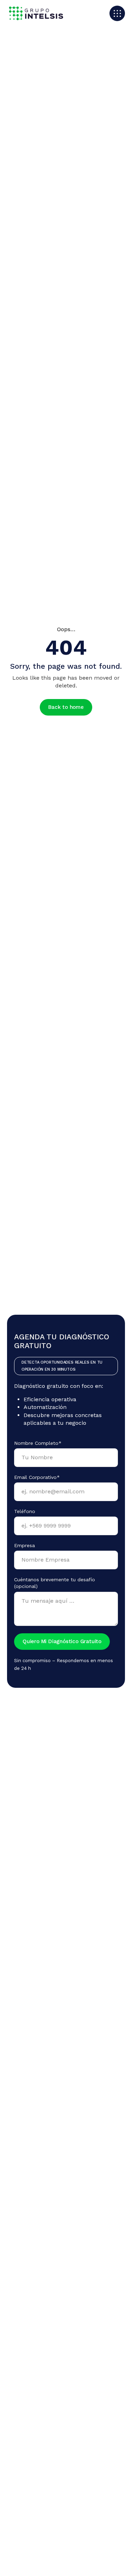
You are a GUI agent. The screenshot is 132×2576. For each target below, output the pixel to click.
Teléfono (25, 1511)
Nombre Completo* (38, 1443)
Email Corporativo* (37, 1477)
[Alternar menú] (117, 13)
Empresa (24, 1545)
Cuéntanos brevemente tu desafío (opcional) (55, 1583)
